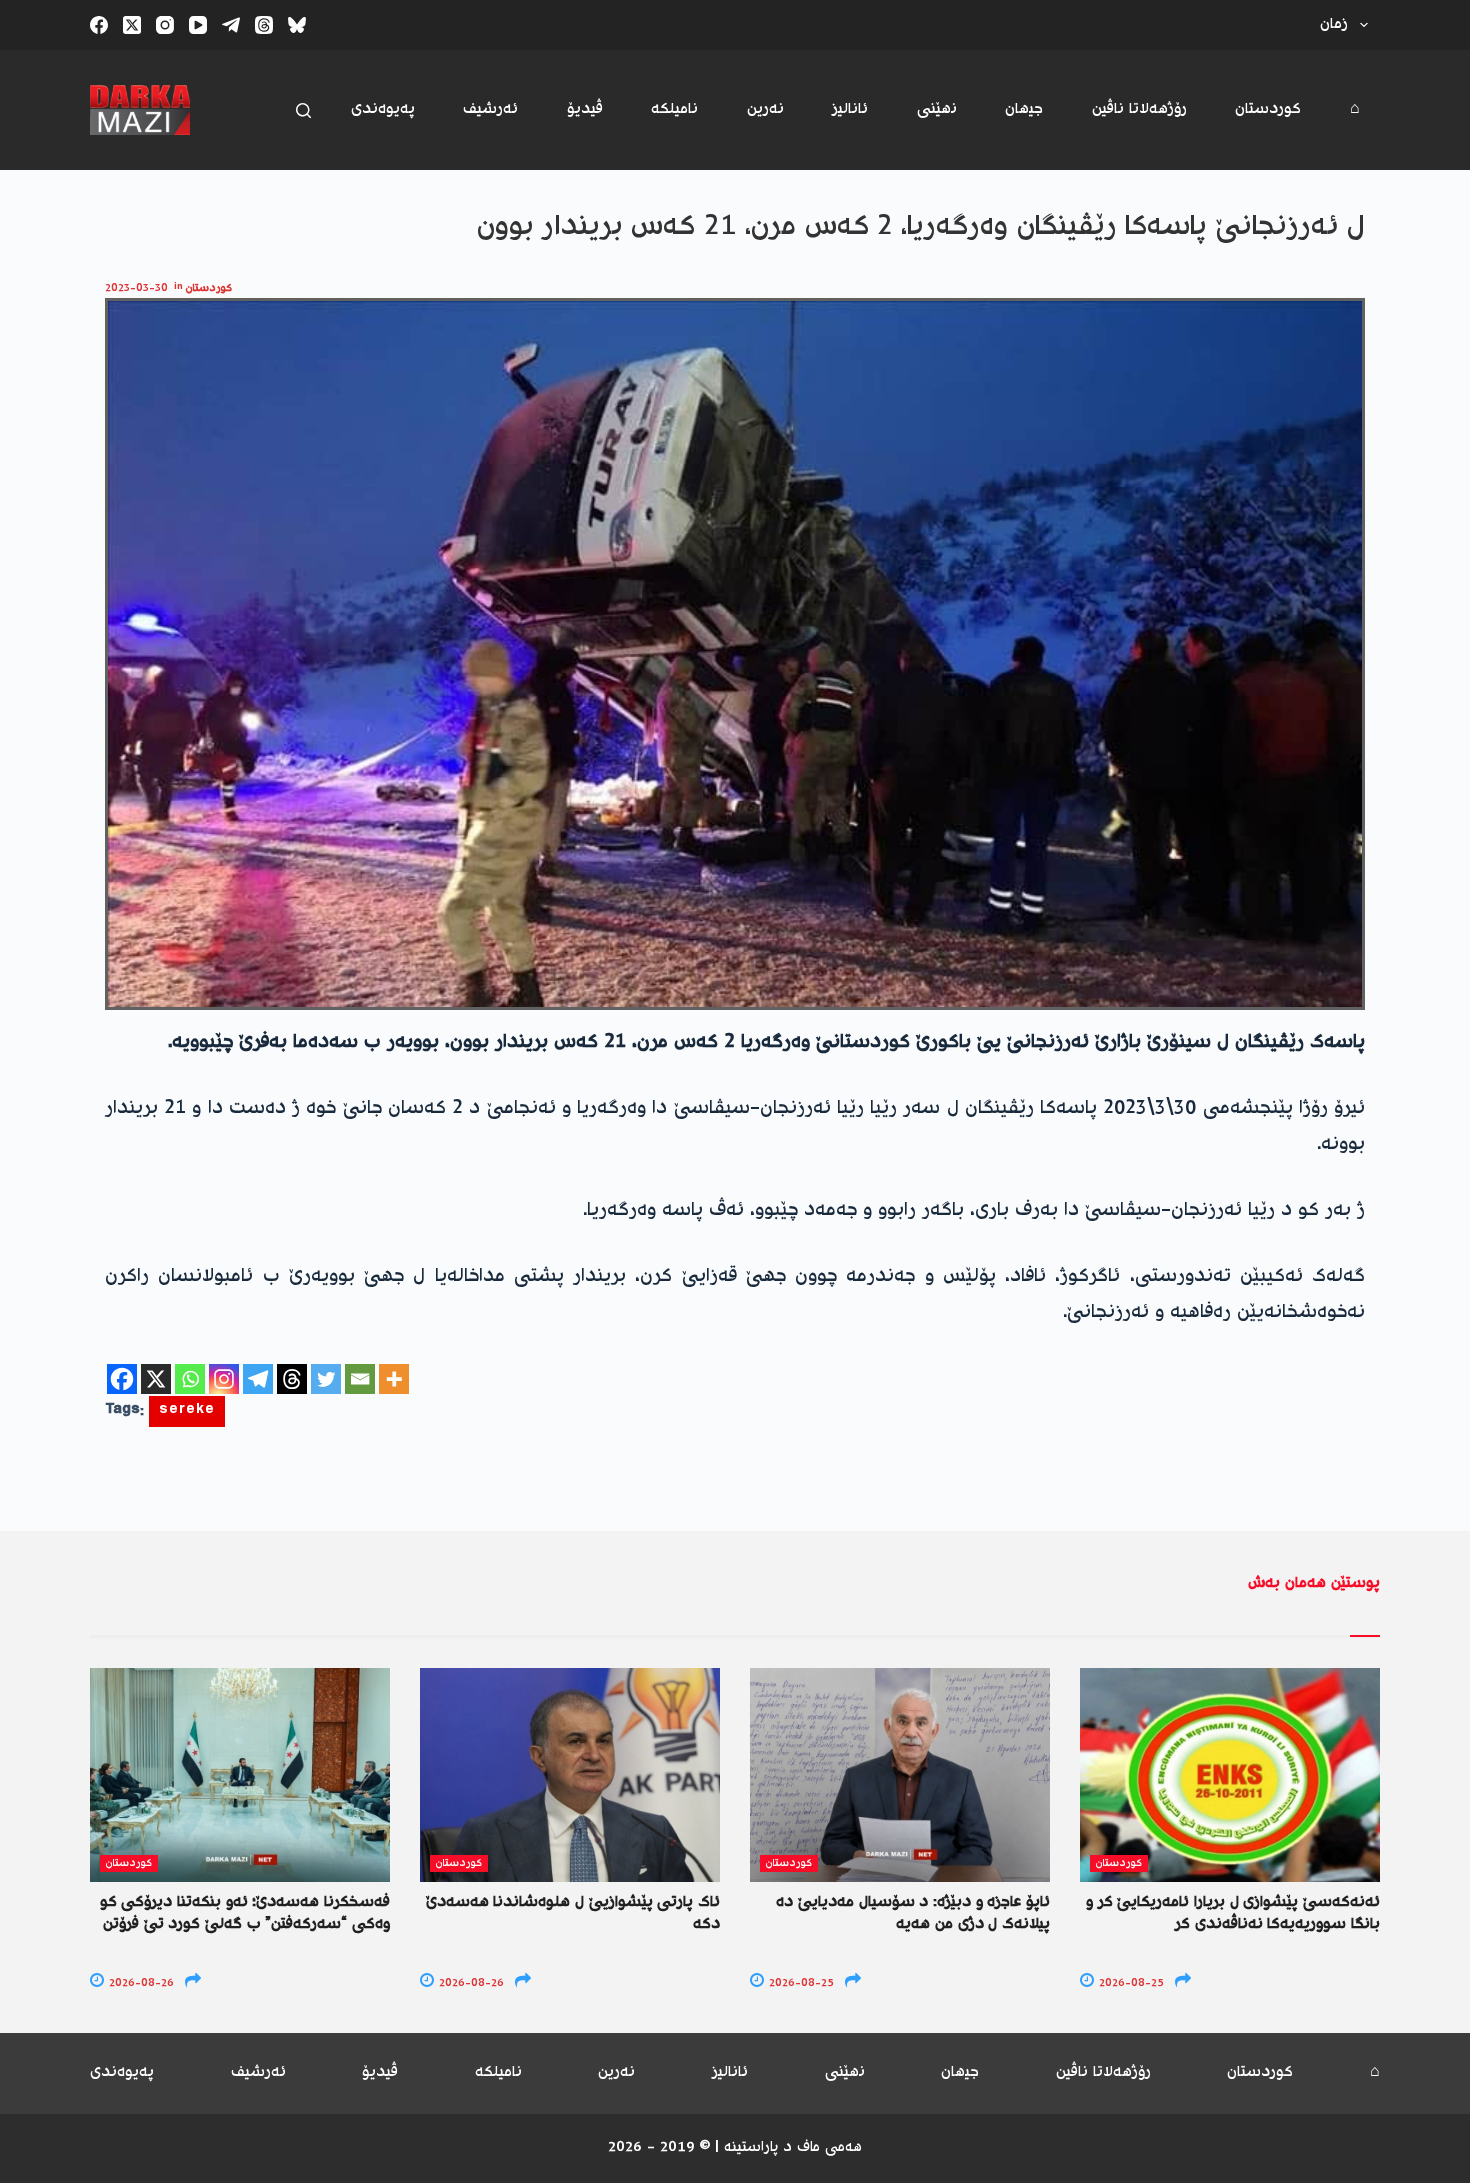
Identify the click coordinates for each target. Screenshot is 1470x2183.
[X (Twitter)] (132, 25)
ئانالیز (850, 109)
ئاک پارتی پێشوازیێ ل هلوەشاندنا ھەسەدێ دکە (573, 1913)
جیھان (1024, 109)
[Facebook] (99, 25)
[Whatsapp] (190, 1379)
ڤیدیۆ (585, 109)
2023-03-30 (136, 288)
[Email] (360, 1379)
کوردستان (1268, 109)
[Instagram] (165, 25)
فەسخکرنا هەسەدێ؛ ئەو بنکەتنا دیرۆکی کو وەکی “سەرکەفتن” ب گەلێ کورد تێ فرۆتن (245, 1913)
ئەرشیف (490, 109)
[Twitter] (326, 1379)
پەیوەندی (383, 109)
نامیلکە (674, 109)
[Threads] (264, 25)
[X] (156, 1379)
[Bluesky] (297, 25)
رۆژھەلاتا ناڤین (1139, 109)
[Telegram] (231, 25)
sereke (187, 1411)
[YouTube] (198, 25)
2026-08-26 (140, 1983)
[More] (394, 1379)
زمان (1334, 24)
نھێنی (937, 109)
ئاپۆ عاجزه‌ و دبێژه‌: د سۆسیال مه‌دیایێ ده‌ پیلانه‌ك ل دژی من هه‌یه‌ (913, 1913)
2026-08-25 (800, 1983)
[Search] (303, 110)
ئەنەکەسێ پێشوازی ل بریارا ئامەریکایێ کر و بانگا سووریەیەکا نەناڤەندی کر (1233, 1913)
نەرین (765, 109)
